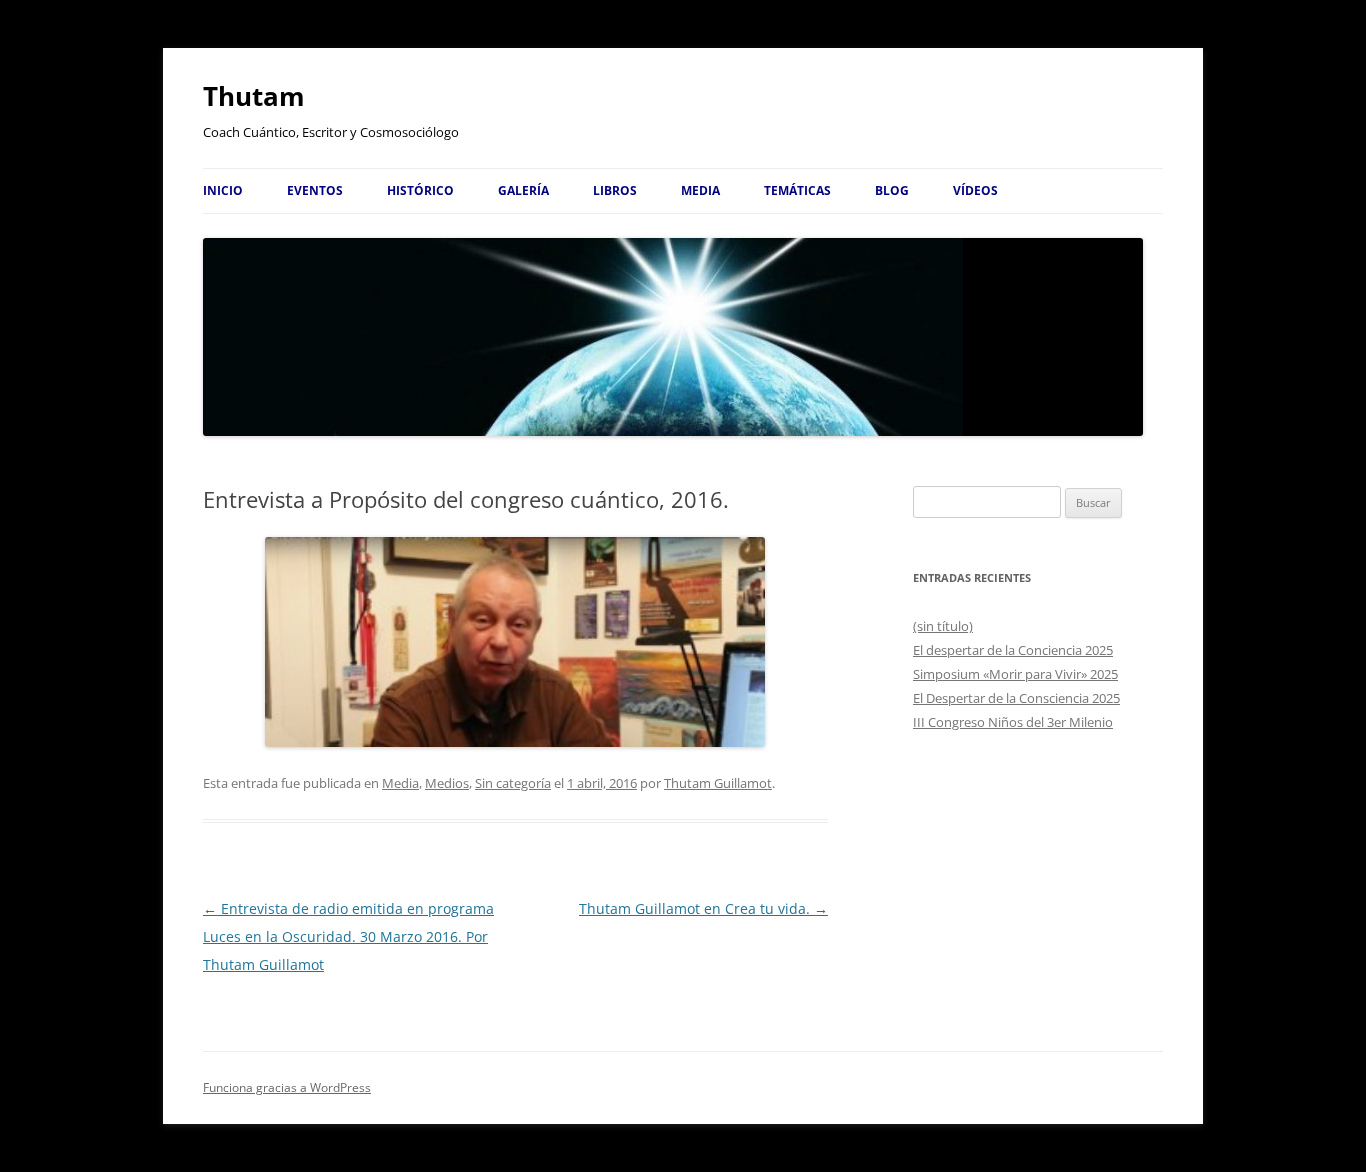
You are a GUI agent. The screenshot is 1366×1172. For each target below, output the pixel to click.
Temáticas (797, 190)
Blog (892, 190)
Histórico (420, 190)
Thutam (254, 96)
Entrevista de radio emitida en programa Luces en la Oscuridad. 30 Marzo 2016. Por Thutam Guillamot (348, 936)
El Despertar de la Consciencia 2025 (1016, 698)
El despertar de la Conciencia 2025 (1013, 650)
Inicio (223, 190)
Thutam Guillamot (718, 783)
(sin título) (943, 626)
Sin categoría (513, 783)
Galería (523, 190)
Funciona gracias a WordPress (287, 1087)
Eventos (315, 190)
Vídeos (975, 190)
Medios (447, 783)
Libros (615, 190)
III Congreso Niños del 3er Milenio (1013, 722)
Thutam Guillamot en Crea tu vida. (703, 908)
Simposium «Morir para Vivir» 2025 (1015, 674)
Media (700, 190)
